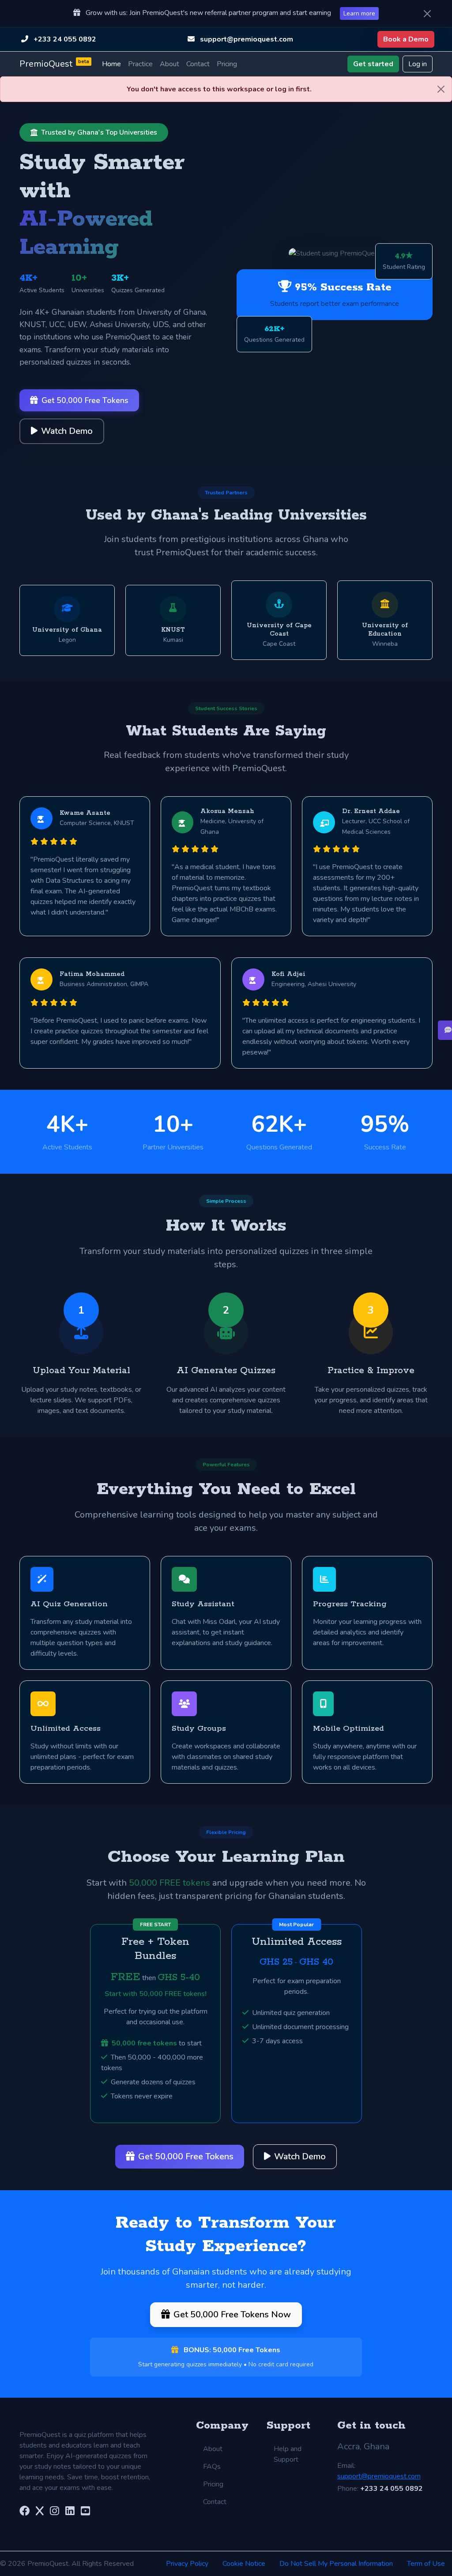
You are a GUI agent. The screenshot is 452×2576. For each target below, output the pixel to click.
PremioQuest (54, 64)
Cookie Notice (244, 2564)
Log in (418, 64)
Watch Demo (67, 431)
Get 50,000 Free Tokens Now (232, 2314)
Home (111, 64)
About (169, 64)
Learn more (359, 13)
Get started (373, 64)
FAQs (212, 2467)
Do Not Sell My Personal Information (336, 2564)
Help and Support (288, 2454)
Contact (198, 64)
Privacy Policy (187, 2564)
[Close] (427, 14)
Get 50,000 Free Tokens (85, 400)
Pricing (227, 64)
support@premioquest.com (247, 39)
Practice (140, 64)
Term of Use (426, 2564)
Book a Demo (406, 39)
